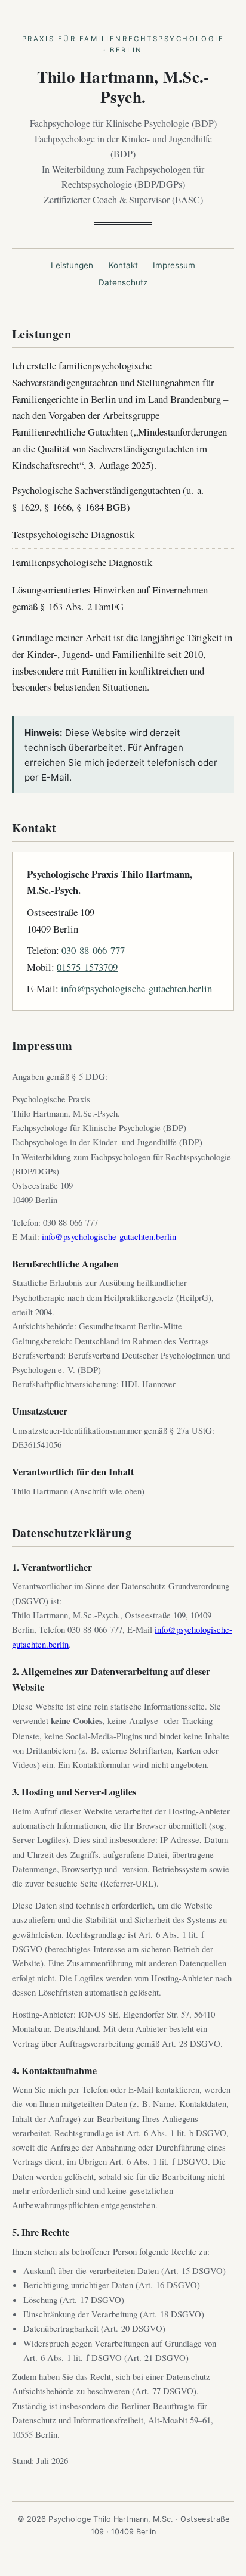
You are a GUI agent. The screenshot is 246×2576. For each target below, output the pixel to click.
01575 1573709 (87, 967)
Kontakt (123, 265)
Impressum (174, 265)
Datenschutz (123, 282)
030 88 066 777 (93, 950)
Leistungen (72, 265)
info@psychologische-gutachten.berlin (136, 988)
